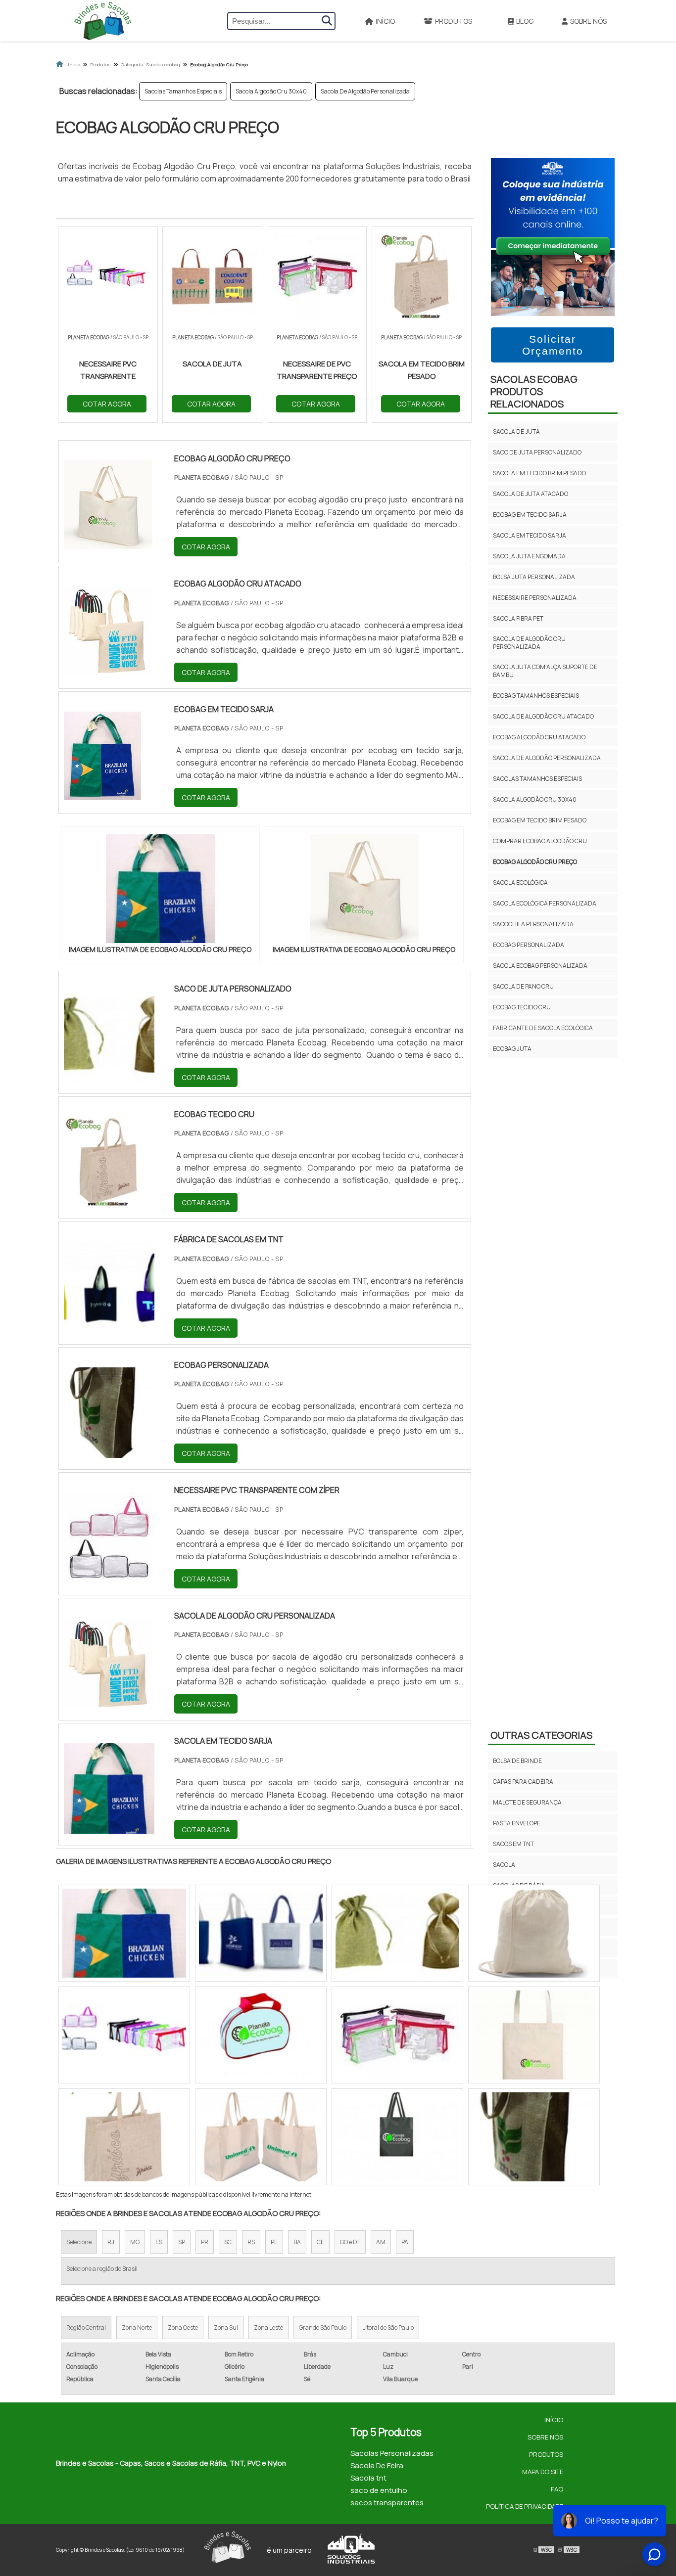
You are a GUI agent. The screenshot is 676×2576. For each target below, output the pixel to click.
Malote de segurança (527, 1802)
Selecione (79, 2242)
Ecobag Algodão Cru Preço (535, 862)
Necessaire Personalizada (535, 598)
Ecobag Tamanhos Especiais (536, 696)
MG (135, 2242)
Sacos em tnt (513, 1844)
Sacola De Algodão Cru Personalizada (529, 643)
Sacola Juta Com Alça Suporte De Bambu (545, 671)
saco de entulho (379, 2490)
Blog (525, 21)
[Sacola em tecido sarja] (109, 1827)
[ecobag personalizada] (109, 1451)
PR (205, 2242)
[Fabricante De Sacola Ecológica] (261, 2035)
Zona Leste (268, 2327)
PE (274, 2242)
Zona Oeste (183, 2327)
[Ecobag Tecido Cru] (261, 2137)
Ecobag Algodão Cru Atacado (539, 737)
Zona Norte (137, 2327)
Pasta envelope (517, 1823)
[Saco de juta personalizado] (109, 1075)
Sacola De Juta (516, 431)
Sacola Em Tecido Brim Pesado (539, 473)
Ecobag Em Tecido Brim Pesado (540, 820)
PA (405, 2242)
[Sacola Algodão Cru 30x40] (534, 2035)
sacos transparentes (387, 2503)
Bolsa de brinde (517, 1761)
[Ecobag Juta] (124, 1933)
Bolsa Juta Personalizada (534, 577)
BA (297, 2242)
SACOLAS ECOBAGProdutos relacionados (534, 391)
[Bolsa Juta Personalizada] (397, 2035)
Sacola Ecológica (520, 882)
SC (228, 2242)
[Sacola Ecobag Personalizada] (397, 1933)
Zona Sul (226, 2327)
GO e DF (350, 2242)
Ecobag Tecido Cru (522, 1007)
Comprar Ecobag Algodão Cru (540, 841)
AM (381, 2242)
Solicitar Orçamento (553, 345)
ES (159, 2242)
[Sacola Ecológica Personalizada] (534, 2137)
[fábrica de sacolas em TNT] (109, 1326)
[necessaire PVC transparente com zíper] (109, 1577)
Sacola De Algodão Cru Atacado (543, 716)
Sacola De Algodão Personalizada (365, 91)
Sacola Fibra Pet (518, 618)
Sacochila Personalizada (533, 924)
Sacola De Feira (377, 2465)
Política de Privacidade (525, 2506)
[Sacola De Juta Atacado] (124, 2035)
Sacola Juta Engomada (529, 556)
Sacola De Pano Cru (523, 986)
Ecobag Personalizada (529, 945)
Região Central (86, 2327)
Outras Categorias (541, 1735)
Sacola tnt (368, 2478)
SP (182, 2242)
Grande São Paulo (323, 2327)
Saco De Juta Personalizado (537, 452)
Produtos (454, 21)
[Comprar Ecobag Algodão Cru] (261, 1933)
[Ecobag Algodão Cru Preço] (160, 889)
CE (320, 2242)
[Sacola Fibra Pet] (534, 1933)
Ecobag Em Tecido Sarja (530, 515)
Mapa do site (543, 2472)
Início (385, 21)
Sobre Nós (588, 21)
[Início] (103, 21)
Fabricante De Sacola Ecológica (543, 1028)
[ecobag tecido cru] (109, 1201)
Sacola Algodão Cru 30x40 (271, 91)
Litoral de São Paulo (388, 2327)
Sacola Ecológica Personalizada (545, 903)
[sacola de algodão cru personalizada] (109, 1702)
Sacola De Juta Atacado (531, 494)
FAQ (557, 2489)
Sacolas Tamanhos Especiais (183, 91)
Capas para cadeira (523, 1782)
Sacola (504, 1865)
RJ (111, 2242)
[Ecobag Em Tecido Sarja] (124, 2137)
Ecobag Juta (512, 1049)
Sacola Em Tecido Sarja (530, 535)
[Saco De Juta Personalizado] (397, 2137)
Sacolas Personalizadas (392, 2453)
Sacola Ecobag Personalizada (540, 966)
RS (251, 2242)
